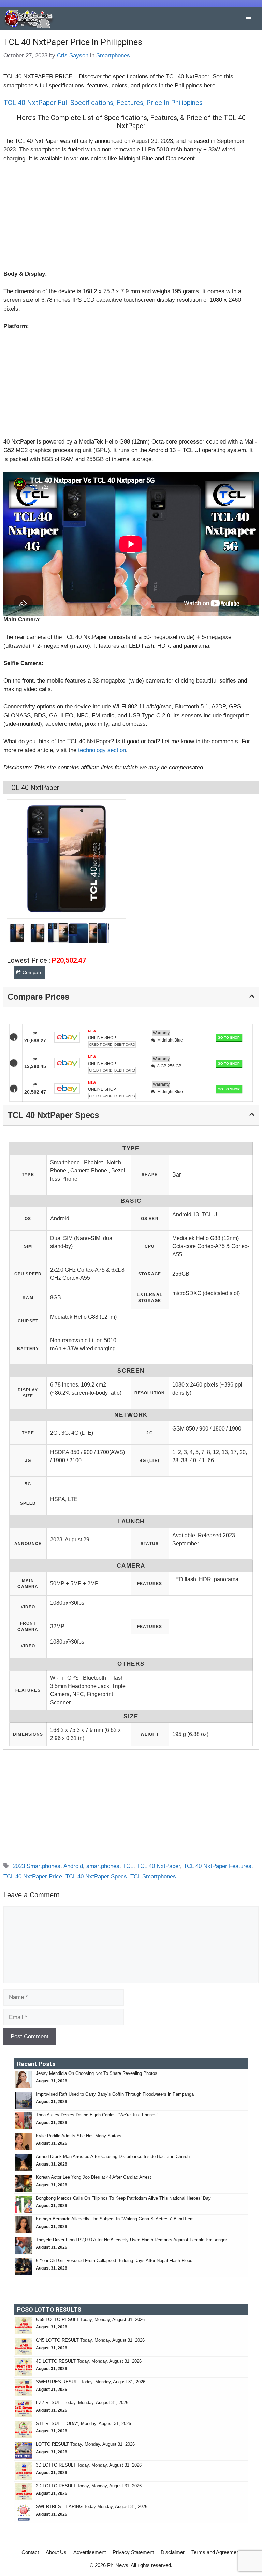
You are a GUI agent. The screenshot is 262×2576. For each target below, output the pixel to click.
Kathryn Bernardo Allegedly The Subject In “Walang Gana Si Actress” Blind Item (115, 2219)
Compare (33, 972)
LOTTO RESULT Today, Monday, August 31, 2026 (85, 2444)
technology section (102, 750)
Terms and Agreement (216, 2552)
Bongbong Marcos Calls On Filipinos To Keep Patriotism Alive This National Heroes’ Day (123, 2198)
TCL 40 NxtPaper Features (217, 1866)
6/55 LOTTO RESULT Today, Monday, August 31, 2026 (90, 2319)
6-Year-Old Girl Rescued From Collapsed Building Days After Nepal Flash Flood (114, 2260)
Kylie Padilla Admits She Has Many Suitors (79, 2136)
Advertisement (90, 2552)
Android (73, 1866)
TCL (128, 1866)
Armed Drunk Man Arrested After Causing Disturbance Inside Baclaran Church (113, 2156)
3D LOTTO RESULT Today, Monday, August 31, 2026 (89, 2465)
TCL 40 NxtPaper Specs (96, 1877)
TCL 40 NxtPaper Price (33, 1877)
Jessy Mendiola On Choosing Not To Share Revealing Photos (97, 2073)
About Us (56, 2552)
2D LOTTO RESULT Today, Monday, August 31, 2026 (89, 2486)
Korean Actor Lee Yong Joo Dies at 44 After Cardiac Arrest (93, 2177)
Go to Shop (229, 1038)
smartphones (103, 1866)
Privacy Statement (133, 2552)
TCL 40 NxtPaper (158, 1866)
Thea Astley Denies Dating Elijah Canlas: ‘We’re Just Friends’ (97, 2115)
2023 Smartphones (37, 1866)
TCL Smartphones (153, 1877)
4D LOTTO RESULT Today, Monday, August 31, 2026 (89, 2361)
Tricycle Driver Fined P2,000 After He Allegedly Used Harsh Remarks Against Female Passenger (131, 2240)
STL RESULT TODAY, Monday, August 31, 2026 (83, 2423)
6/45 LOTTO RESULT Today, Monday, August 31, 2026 (90, 2340)
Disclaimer (173, 2552)
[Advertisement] (131, 219)
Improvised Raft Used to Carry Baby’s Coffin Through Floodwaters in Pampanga (115, 2094)
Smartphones (113, 55)
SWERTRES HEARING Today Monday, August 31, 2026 (92, 2507)
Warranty (161, 1033)
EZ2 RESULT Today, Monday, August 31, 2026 (82, 2403)
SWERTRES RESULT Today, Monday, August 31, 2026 (91, 2382)
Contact (30, 2552)
